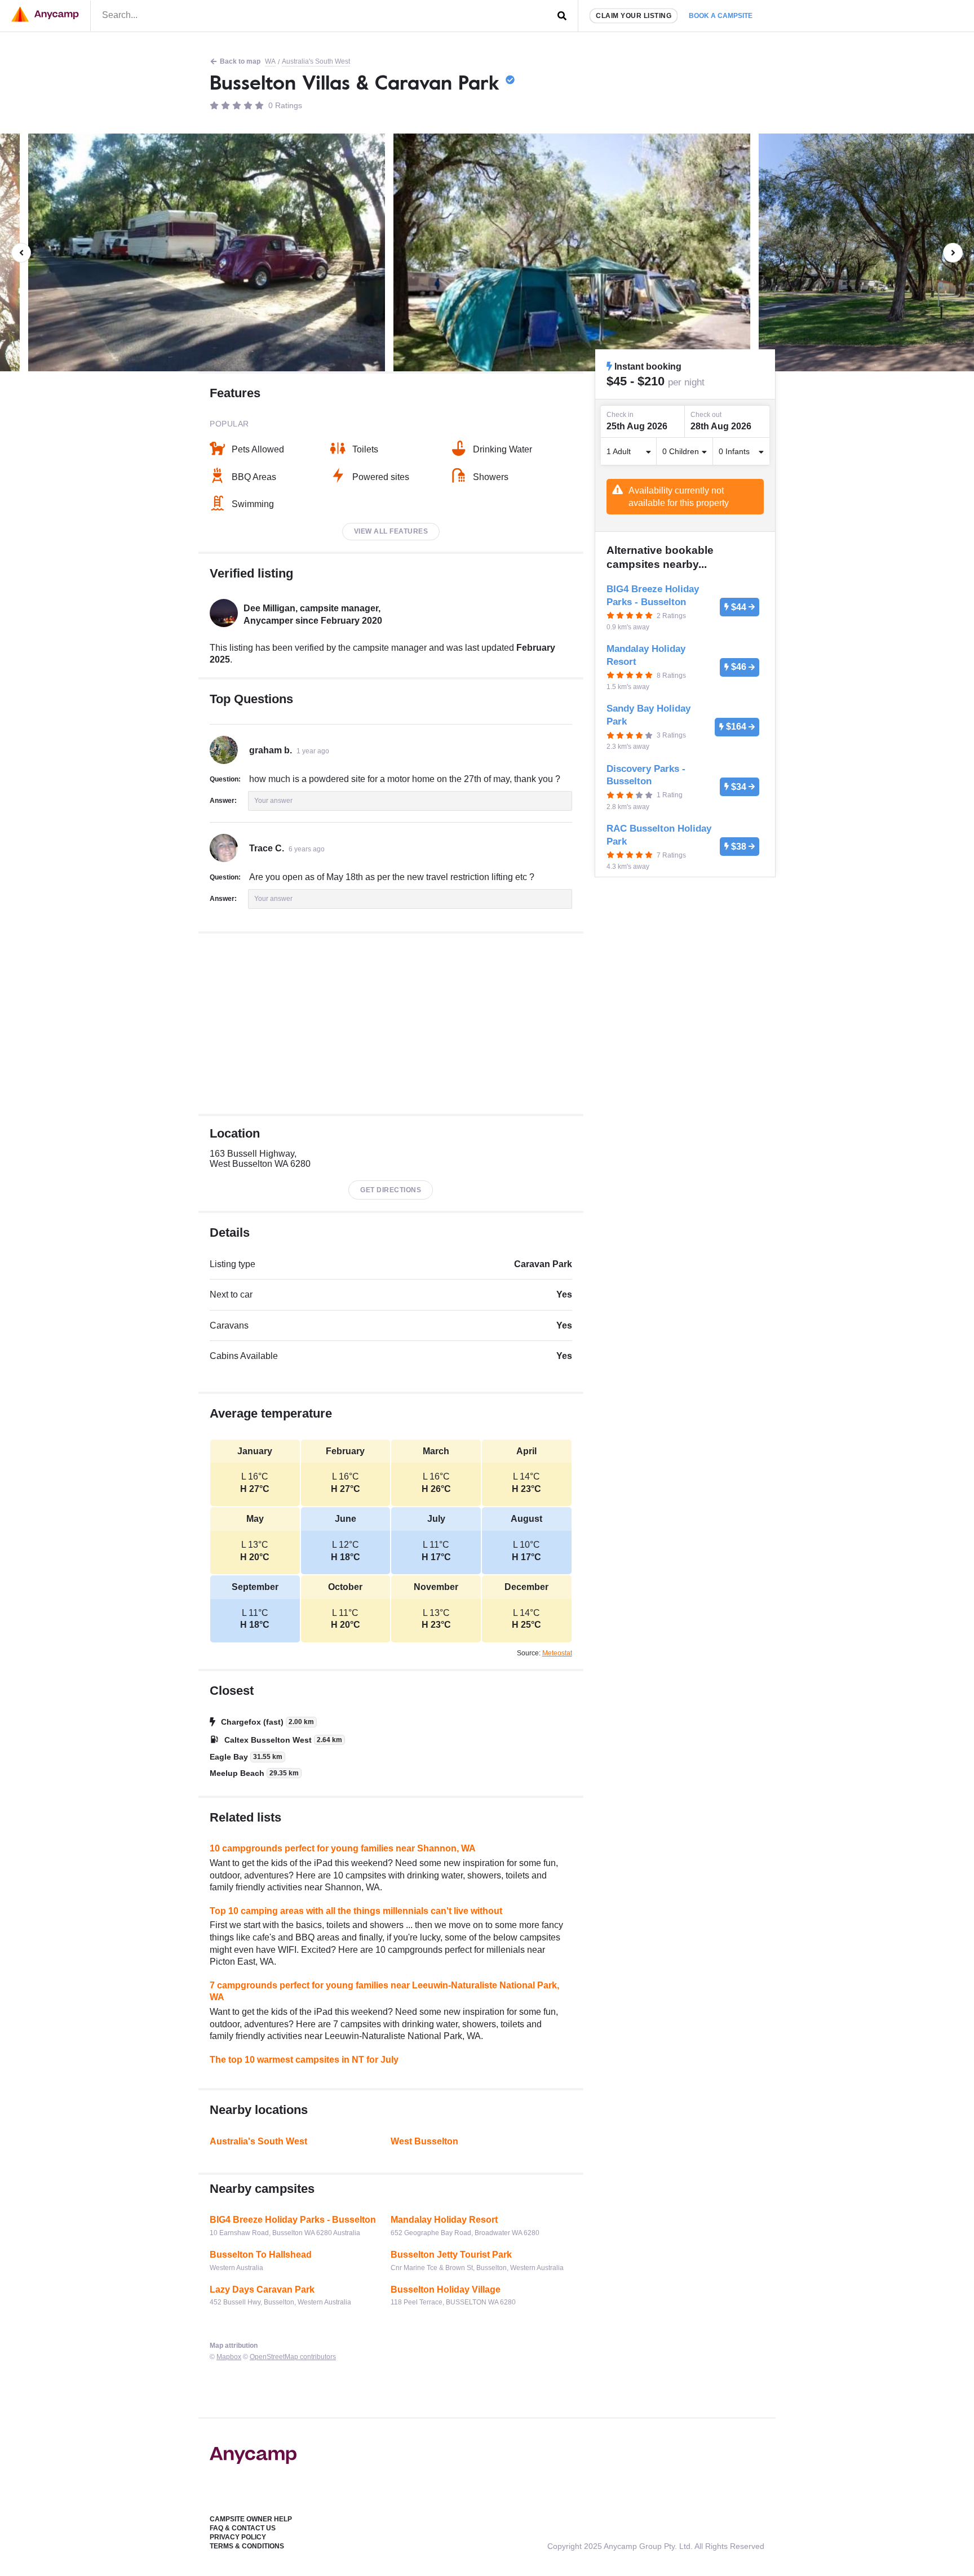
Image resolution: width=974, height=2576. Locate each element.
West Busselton (424, 2141)
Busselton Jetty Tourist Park (451, 2255)
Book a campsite (721, 16)
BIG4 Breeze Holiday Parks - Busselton (293, 2220)
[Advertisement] (391, 1024)
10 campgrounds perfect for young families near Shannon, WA (343, 1848)
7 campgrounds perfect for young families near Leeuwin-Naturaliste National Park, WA (384, 1991)
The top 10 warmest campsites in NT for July (304, 2060)
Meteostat (557, 1653)
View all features (391, 531)
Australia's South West (316, 61)
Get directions (391, 1190)
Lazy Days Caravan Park (262, 2289)
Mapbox (229, 2357)
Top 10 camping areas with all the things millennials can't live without (356, 1911)
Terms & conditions (247, 2546)
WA (270, 61)
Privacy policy (238, 2537)
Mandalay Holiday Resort (444, 2220)
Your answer (273, 801)
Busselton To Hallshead (261, 2255)
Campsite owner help (251, 2519)
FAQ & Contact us (243, 2528)
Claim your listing (634, 16)
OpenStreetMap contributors (293, 2357)
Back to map (240, 61)
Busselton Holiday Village (446, 2289)
